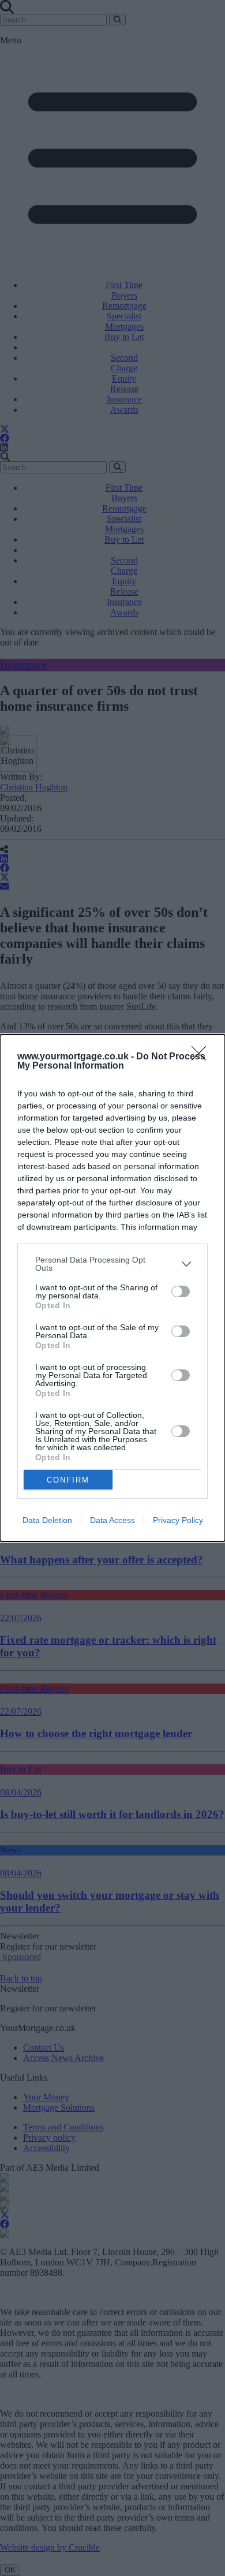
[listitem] (112, 1264)
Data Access (112, 1520)
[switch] (181, 1291)
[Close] (202, 1057)
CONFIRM (68, 1480)
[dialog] (112, 1288)
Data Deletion (47, 1520)
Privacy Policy (178, 1520)
